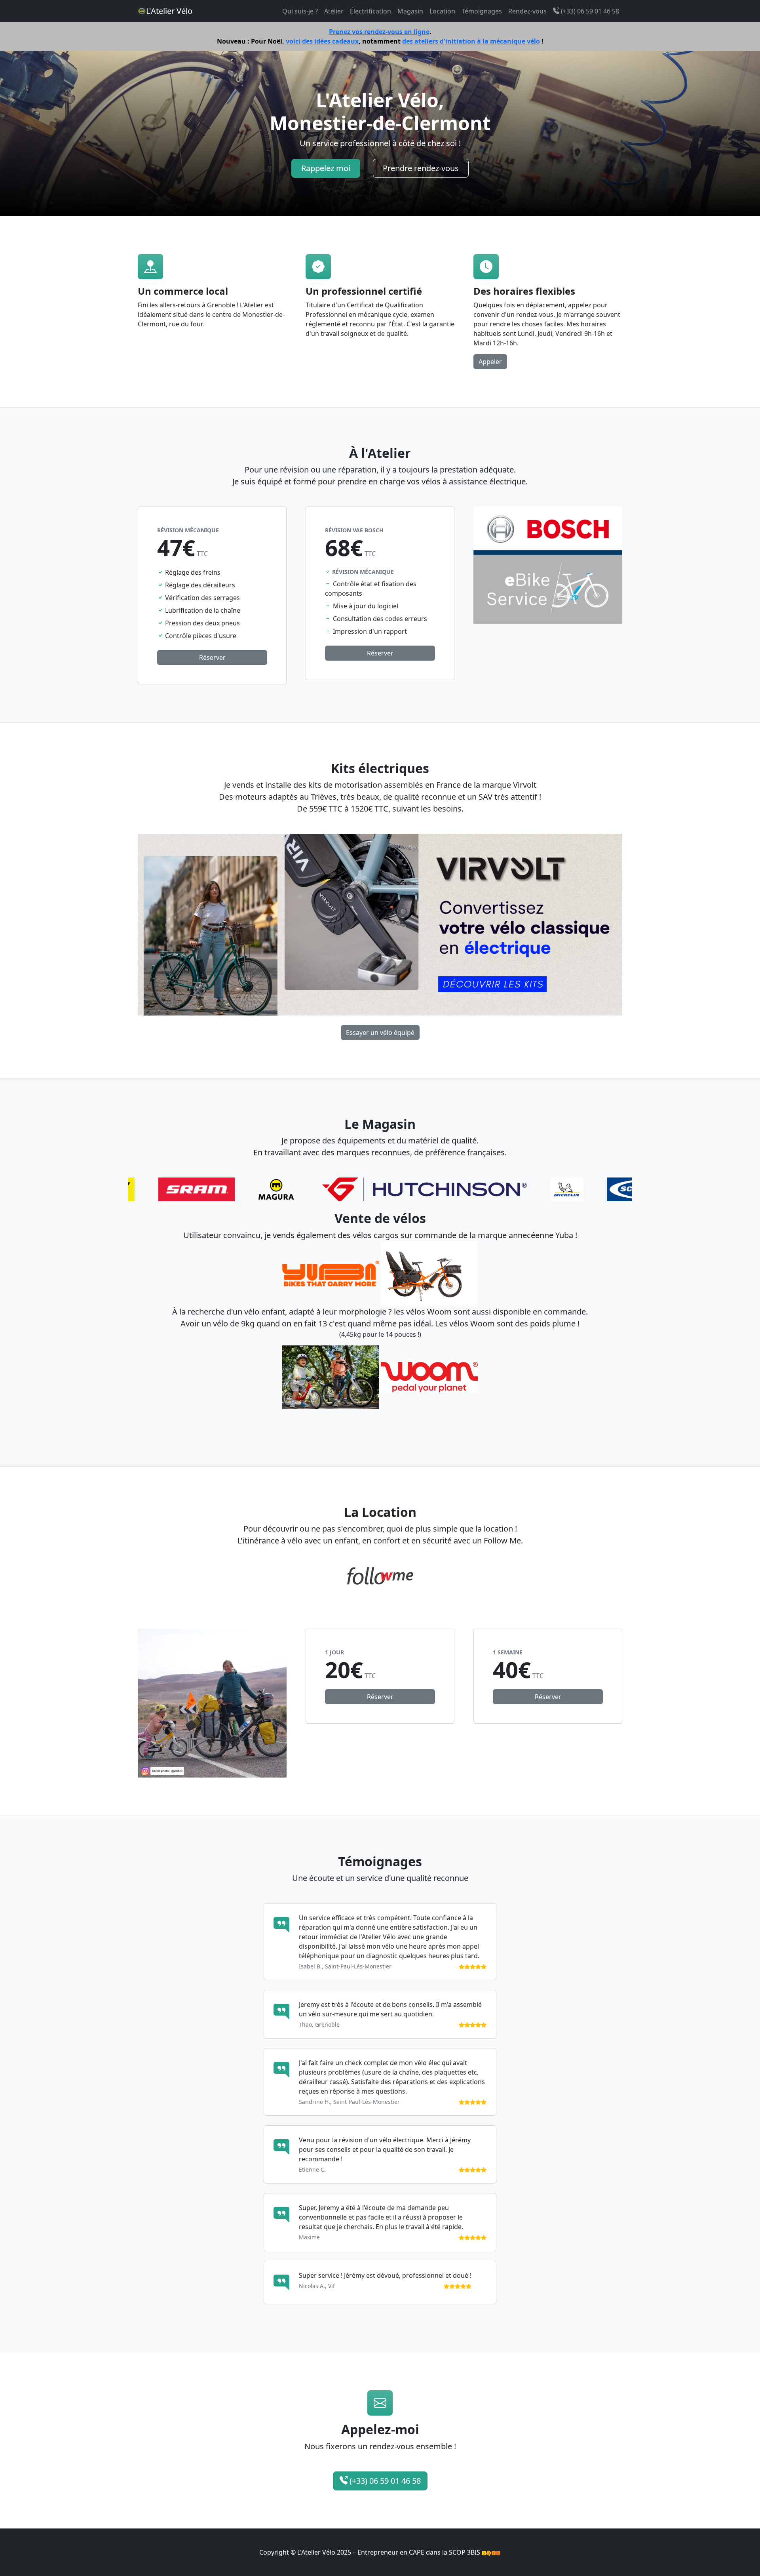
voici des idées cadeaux (322, 41)
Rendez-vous (527, 11)
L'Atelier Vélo (169, 11)
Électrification (370, 11)
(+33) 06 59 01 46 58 (589, 11)
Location (442, 11)
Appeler (490, 362)
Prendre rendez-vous (421, 168)
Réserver (212, 657)
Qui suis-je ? (300, 11)
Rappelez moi (326, 168)
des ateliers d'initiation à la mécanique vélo (471, 41)
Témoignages (482, 11)
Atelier (334, 11)
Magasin (410, 11)
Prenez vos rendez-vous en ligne (379, 32)
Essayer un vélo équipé (380, 1033)
